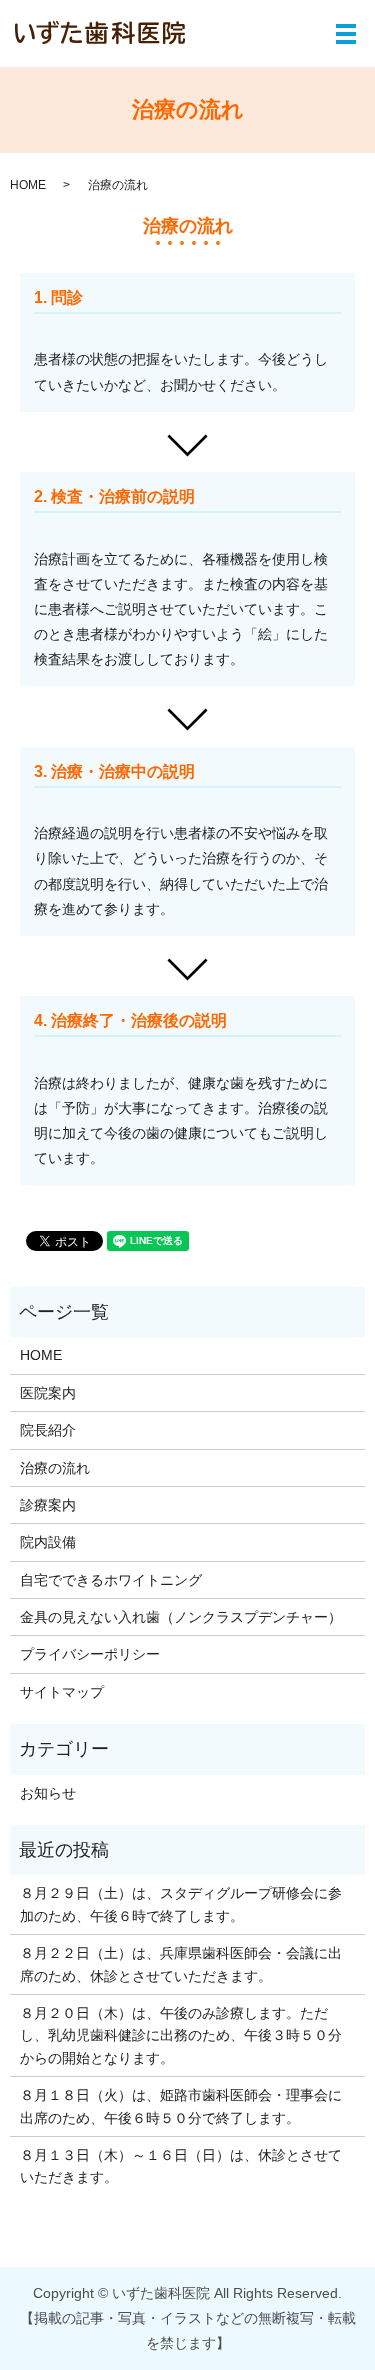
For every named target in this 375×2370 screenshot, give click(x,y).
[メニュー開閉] (346, 34)
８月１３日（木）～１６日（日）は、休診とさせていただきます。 (181, 2166)
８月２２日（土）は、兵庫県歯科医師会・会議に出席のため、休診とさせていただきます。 (181, 1964)
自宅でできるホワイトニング (111, 1580)
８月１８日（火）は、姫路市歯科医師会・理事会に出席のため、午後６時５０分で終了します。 (181, 2106)
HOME (28, 185)
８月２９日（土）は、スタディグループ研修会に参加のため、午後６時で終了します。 (181, 1904)
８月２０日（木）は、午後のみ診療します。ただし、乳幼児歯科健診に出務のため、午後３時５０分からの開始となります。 (181, 2035)
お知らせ (48, 1793)
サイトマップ (62, 1692)
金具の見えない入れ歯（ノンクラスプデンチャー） (181, 1617)
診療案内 (48, 1505)
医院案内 (48, 1393)
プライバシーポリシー (90, 1654)
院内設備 (48, 1542)
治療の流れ (55, 1468)
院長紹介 (48, 1430)
